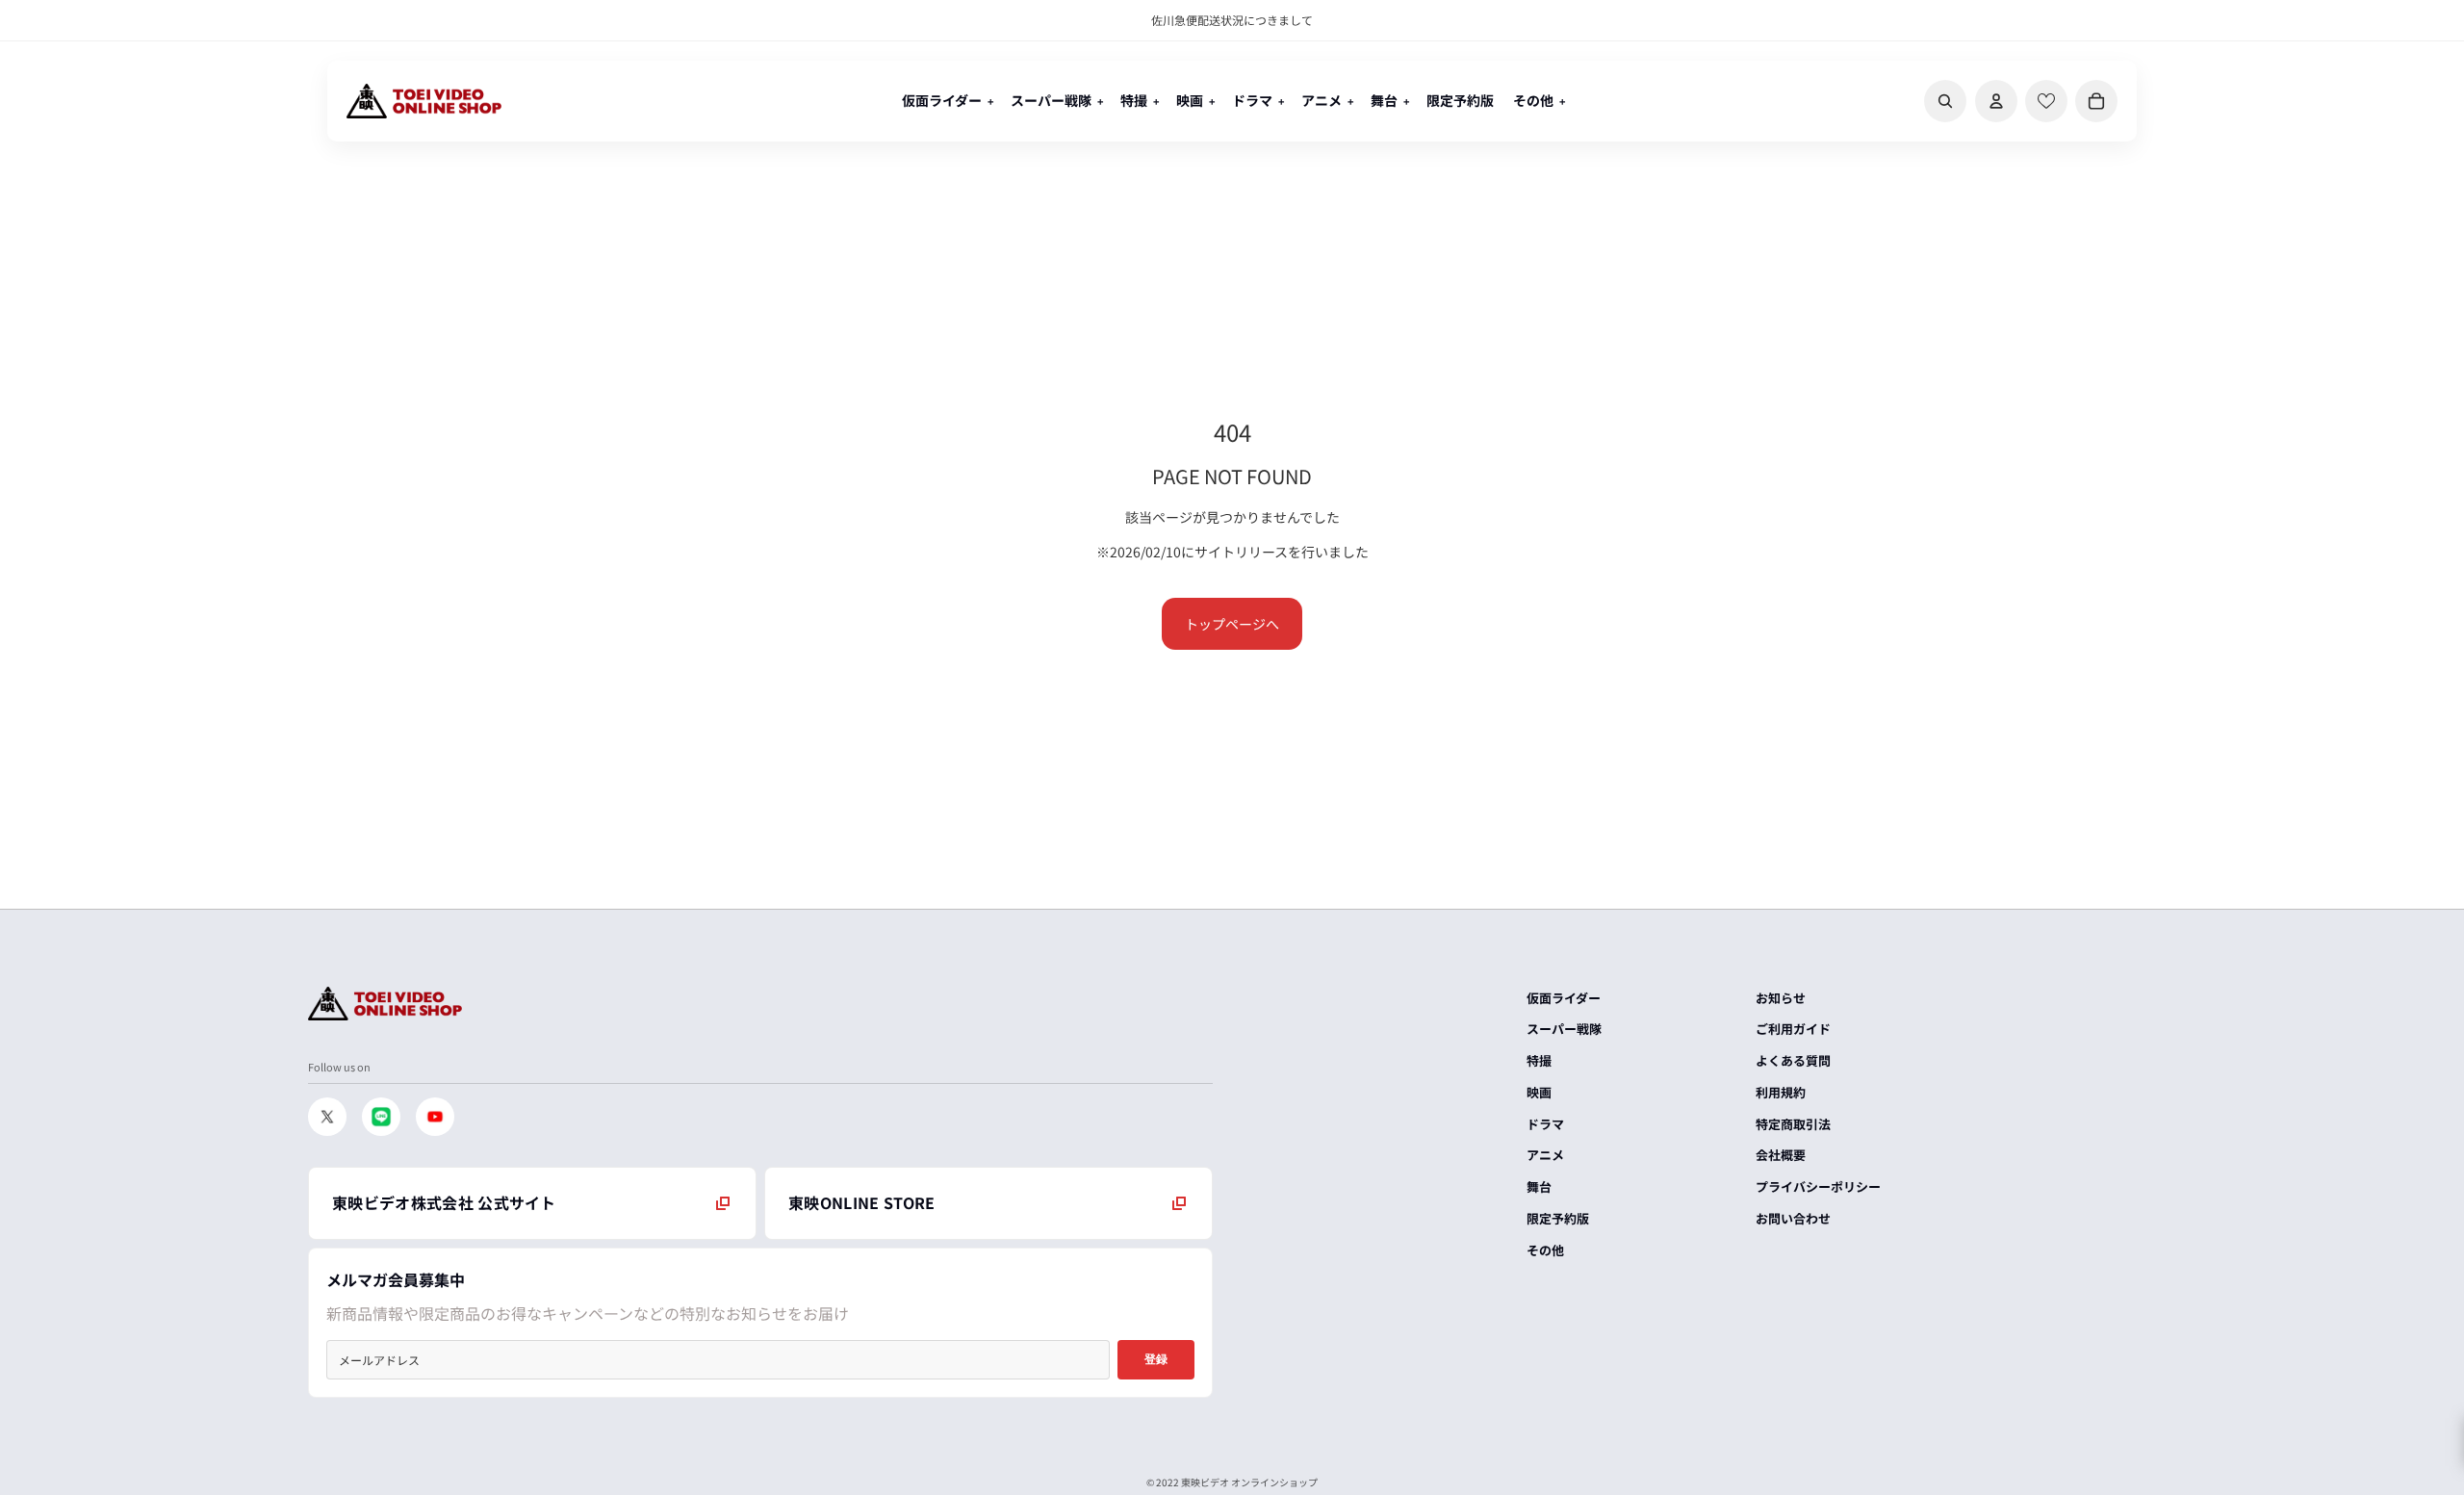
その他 (1545, 1250)
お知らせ (1781, 998)
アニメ (1545, 1155)
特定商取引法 (1793, 1124)
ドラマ (1545, 1124)
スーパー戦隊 (1564, 1029)
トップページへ (1232, 624)
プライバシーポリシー (1818, 1186)
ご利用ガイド (1793, 1029)
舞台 (1539, 1186)
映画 (1539, 1092)
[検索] (1945, 101)
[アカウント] (1996, 101)
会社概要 (1781, 1155)
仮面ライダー (1564, 998)
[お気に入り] (2046, 101)
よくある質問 (1793, 1060)
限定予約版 (1558, 1218)
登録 (1156, 1359)
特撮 (1539, 1060)
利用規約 (1781, 1092)
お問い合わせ (1793, 1218)
